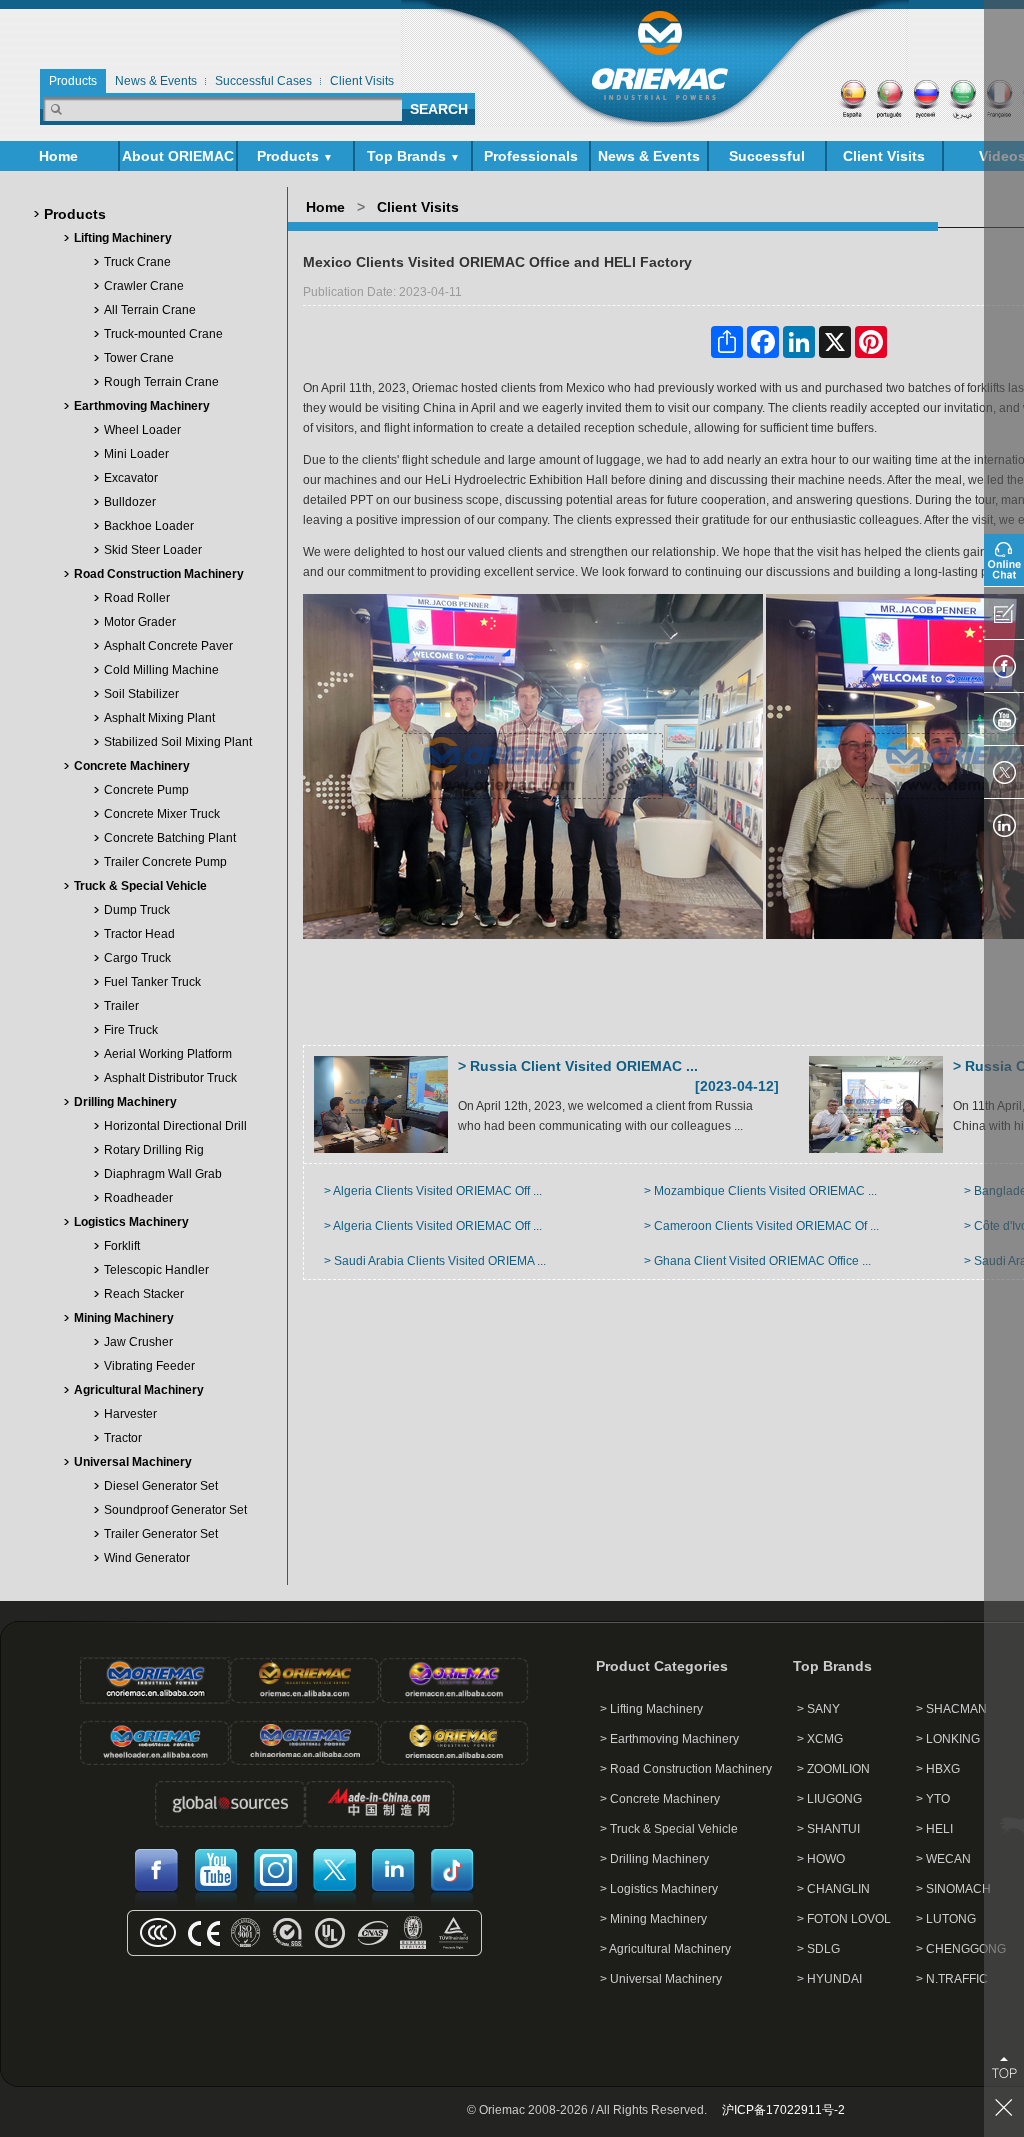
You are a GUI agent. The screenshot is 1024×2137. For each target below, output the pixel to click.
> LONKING (948, 1739)
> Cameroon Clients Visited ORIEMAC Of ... (761, 1226)
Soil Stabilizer (141, 694)
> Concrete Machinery (660, 1799)
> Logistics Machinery (659, 1889)
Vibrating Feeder (149, 1366)
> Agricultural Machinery (665, 1949)
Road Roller (137, 598)
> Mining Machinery (653, 1919)
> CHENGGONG (961, 1949)
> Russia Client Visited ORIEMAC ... (578, 1066)
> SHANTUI (828, 1829)
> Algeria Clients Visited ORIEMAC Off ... (433, 1191)
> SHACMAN (951, 1709)
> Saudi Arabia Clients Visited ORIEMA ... (435, 1261)
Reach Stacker (144, 1294)
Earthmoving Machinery (142, 406)
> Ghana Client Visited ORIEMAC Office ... (757, 1261)
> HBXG (938, 1769)
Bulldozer (130, 502)
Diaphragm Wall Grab (163, 1174)
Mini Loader (136, 454)
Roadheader (138, 1198)
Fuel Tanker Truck (152, 982)
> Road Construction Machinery (686, 1769)
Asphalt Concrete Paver (168, 646)
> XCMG (820, 1739)
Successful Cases (767, 159)
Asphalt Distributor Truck (170, 1078)
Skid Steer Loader (153, 550)
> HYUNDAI (829, 1979)
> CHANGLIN (833, 1889)
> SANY (818, 1709)
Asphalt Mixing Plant (159, 718)
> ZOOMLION (833, 1769)
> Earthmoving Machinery (669, 1739)
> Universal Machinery (661, 1979)
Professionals (531, 156)
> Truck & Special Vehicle (669, 1829)
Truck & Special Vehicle (140, 886)
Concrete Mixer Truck (162, 814)
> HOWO (821, 1859)
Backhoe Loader (149, 526)
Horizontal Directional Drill (175, 1126)
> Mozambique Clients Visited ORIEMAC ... (760, 1191)
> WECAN (943, 1859)
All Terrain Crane (150, 310)
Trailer (121, 1006)
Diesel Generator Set (161, 1486)
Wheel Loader (142, 430)
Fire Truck (131, 1030)
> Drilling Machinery (654, 1859)
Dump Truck (137, 910)
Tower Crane (139, 358)
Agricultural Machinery (139, 1390)
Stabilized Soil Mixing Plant (178, 742)
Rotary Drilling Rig (154, 1150)
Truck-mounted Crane (163, 334)
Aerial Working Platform (168, 1054)
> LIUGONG (829, 1799)
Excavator (131, 478)
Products (295, 156)
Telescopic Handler (156, 1270)
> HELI (934, 1829)
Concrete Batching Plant (170, 838)
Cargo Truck (137, 958)
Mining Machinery (124, 1318)
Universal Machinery (133, 1462)
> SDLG (818, 1949)
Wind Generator (147, 1558)
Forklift (122, 1246)
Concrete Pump (146, 790)
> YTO (933, 1799)
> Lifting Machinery (651, 1709)
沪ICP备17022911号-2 (783, 2110)
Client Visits (884, 156)
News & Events (649, 159)
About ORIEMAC (178, 159)
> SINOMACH (953, 1889)
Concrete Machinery (132, 766)
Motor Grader (140, 622)
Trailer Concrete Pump (165, 862)
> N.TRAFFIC (952, 1979)
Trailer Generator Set (161, 1534)
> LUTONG (946, 1919)
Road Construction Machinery (159, 574)
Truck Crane (137, 262)
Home (58, 156)
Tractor (123, 1438)
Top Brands (413, 156)
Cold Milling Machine (161, 670)
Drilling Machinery (125, 1102)
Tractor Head (139, 934)
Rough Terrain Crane (161, 382)
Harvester (130, 1414)
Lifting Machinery (123, 238)
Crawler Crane (144, 286)
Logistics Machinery (131, 1222)
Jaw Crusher (138, 1342)
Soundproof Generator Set (175, 1510)
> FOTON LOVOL (844, 1919)
